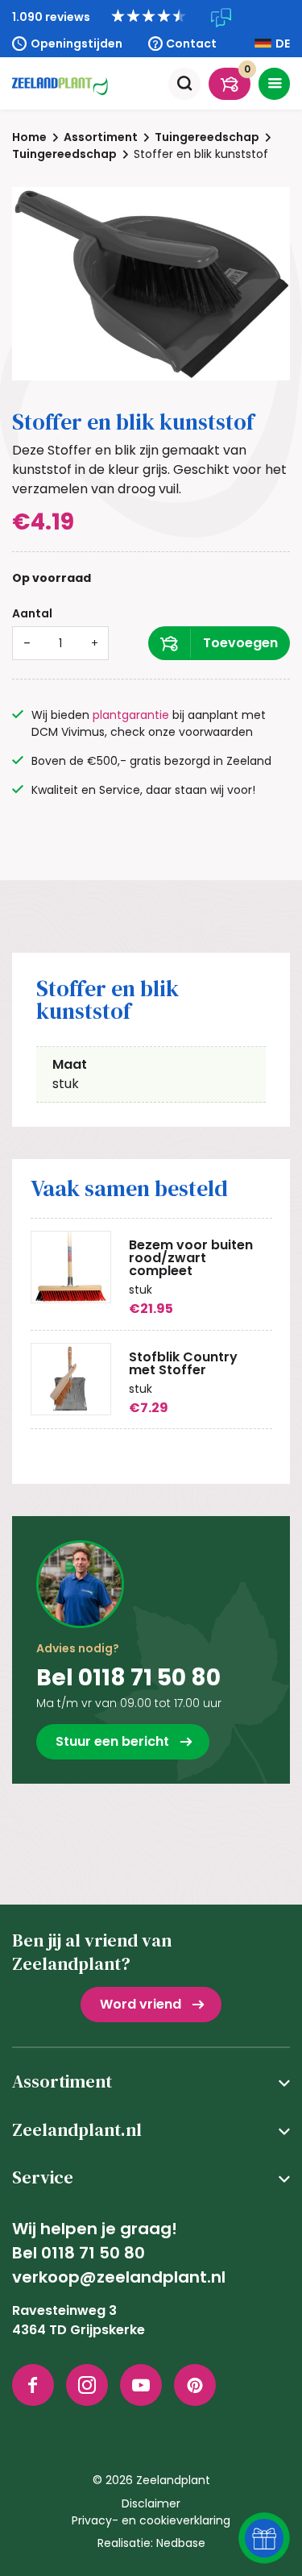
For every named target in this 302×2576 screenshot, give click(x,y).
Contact (191, 44)
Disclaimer (151, 2503)
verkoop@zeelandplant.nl (119, 2277)
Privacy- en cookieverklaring (151, 2520)
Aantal (32, 613)
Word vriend (141, 2004)
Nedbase (181, 2543)
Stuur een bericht (112, 1741)
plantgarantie (131, 715)
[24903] (219, 643)
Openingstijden (77, 44)
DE (283, 44)
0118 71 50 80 (93, 2253)
